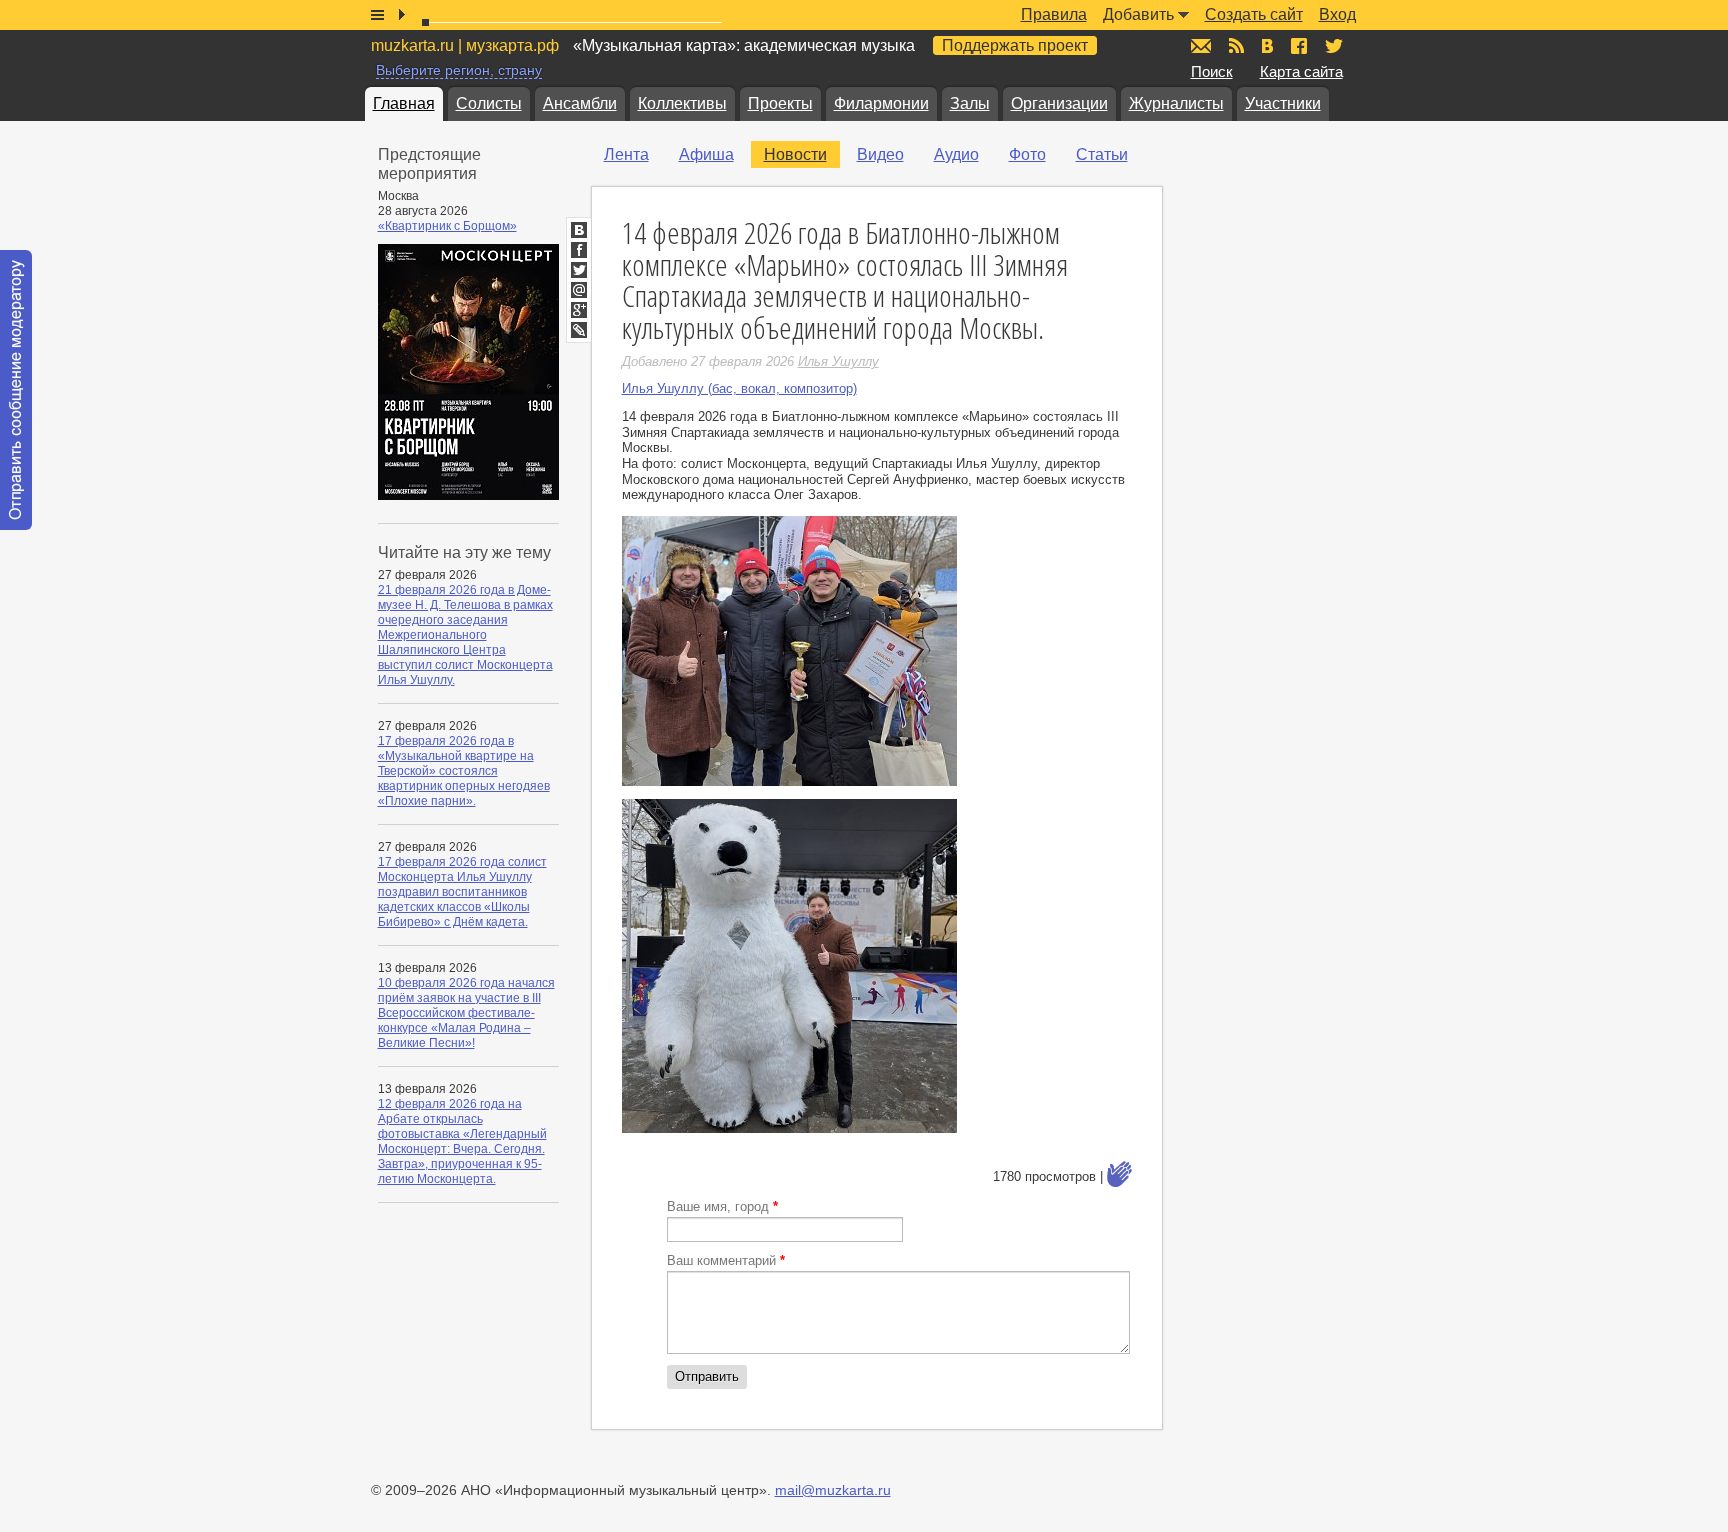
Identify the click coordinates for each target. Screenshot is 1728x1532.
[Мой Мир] (579, 290)
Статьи (1102, 154)
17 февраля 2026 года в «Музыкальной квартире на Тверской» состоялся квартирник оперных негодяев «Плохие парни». (464, 771)
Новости (795, 154)
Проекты (780, 103)
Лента (626, 154)
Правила (1054, 14)
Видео (880, 154)
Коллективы (682, 103)
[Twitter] (579, 270)
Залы (970, 103)
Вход (1337, 14)
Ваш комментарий (726, 1260)
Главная (404, 103)
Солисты (489, 103)
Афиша (706, 154)
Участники (1283, 103)
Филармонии (881, 103)
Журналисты (1176, 103)
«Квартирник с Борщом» (447, 226)
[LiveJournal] (579, 330)
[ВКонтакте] (579, 230)
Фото (1027, 154)
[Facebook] (579, 250)
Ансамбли (580, 103)
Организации (1059, 103)
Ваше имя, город (722, 1206)
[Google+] (579, 310)
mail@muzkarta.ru (833, 1490)
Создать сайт (1254, 14)
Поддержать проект (1015, 45)
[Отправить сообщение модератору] (16, 390)
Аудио (956, 154)
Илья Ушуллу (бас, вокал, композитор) (739, 388)
